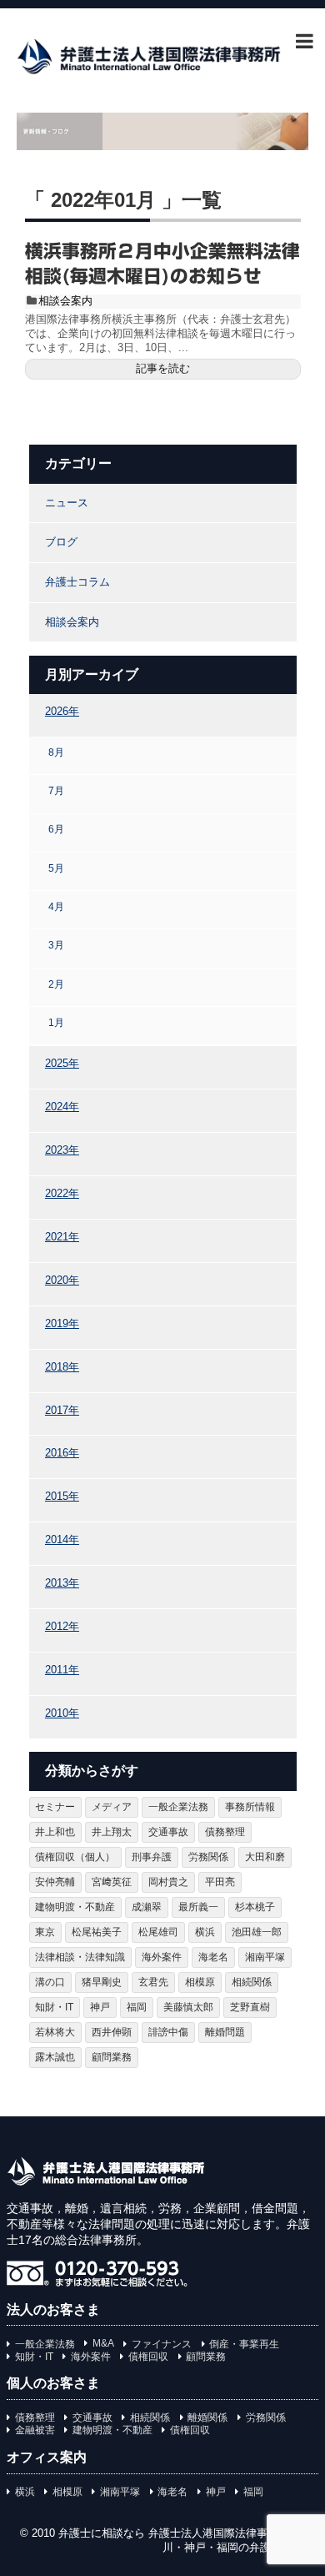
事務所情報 (250, 1807)
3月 (56, 945)
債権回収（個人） (75, 1857)
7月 (56, 790)
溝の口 (50, 1982)
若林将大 (55, 2032)
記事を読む (163, 368)
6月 (56, 829)
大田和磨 (265, 1857)
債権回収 (148, 2357)
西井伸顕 (112, 2032)
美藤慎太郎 (188, 2007)
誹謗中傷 (168, 2032)
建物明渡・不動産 (75, 1907)
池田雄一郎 (257, 1932)
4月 (56, 906)
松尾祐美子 (97, 1932)
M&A (103, 2343)
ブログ (61, 542)
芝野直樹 (250, 2007)
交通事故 (168, 1832)
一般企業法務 (178, 1807)
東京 (45, 1932)
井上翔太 (112, 1832)
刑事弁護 (152, 1857)
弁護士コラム (77, 582)
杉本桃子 (255, 1907)
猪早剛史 (102, 1982)
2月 (56, 984)
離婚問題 (225, 2032)
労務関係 (208, 1857)
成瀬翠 (147, 1907)
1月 (56, 1022)
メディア (112, 1807)
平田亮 (220, 1882)
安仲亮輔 (55, 1882)
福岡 (137, 2007)
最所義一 (198, 1907)
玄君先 (153, 1982)
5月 (56, 868)
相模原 (200, 1982)
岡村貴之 (168, 1882)
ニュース (67, 503)
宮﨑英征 (112, 1882)
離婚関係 (207, 2418)
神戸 (100, 2007)
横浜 (205, 1932)
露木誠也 (55, 2057)
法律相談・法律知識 (80, 1957)
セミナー (55, 1807)
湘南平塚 (265, 1957)
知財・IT (54, 2007)
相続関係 (252, 1982)
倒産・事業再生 (244, 2344)
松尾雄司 (158, 1932)
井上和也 (55, 1832)
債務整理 (225, 1832)
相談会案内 (65, 301)
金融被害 (35, 2430)
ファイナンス (162, 2344)
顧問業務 (112, 2057)
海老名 (213, 1957)
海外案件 (162, 1957)
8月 (56, 752)
